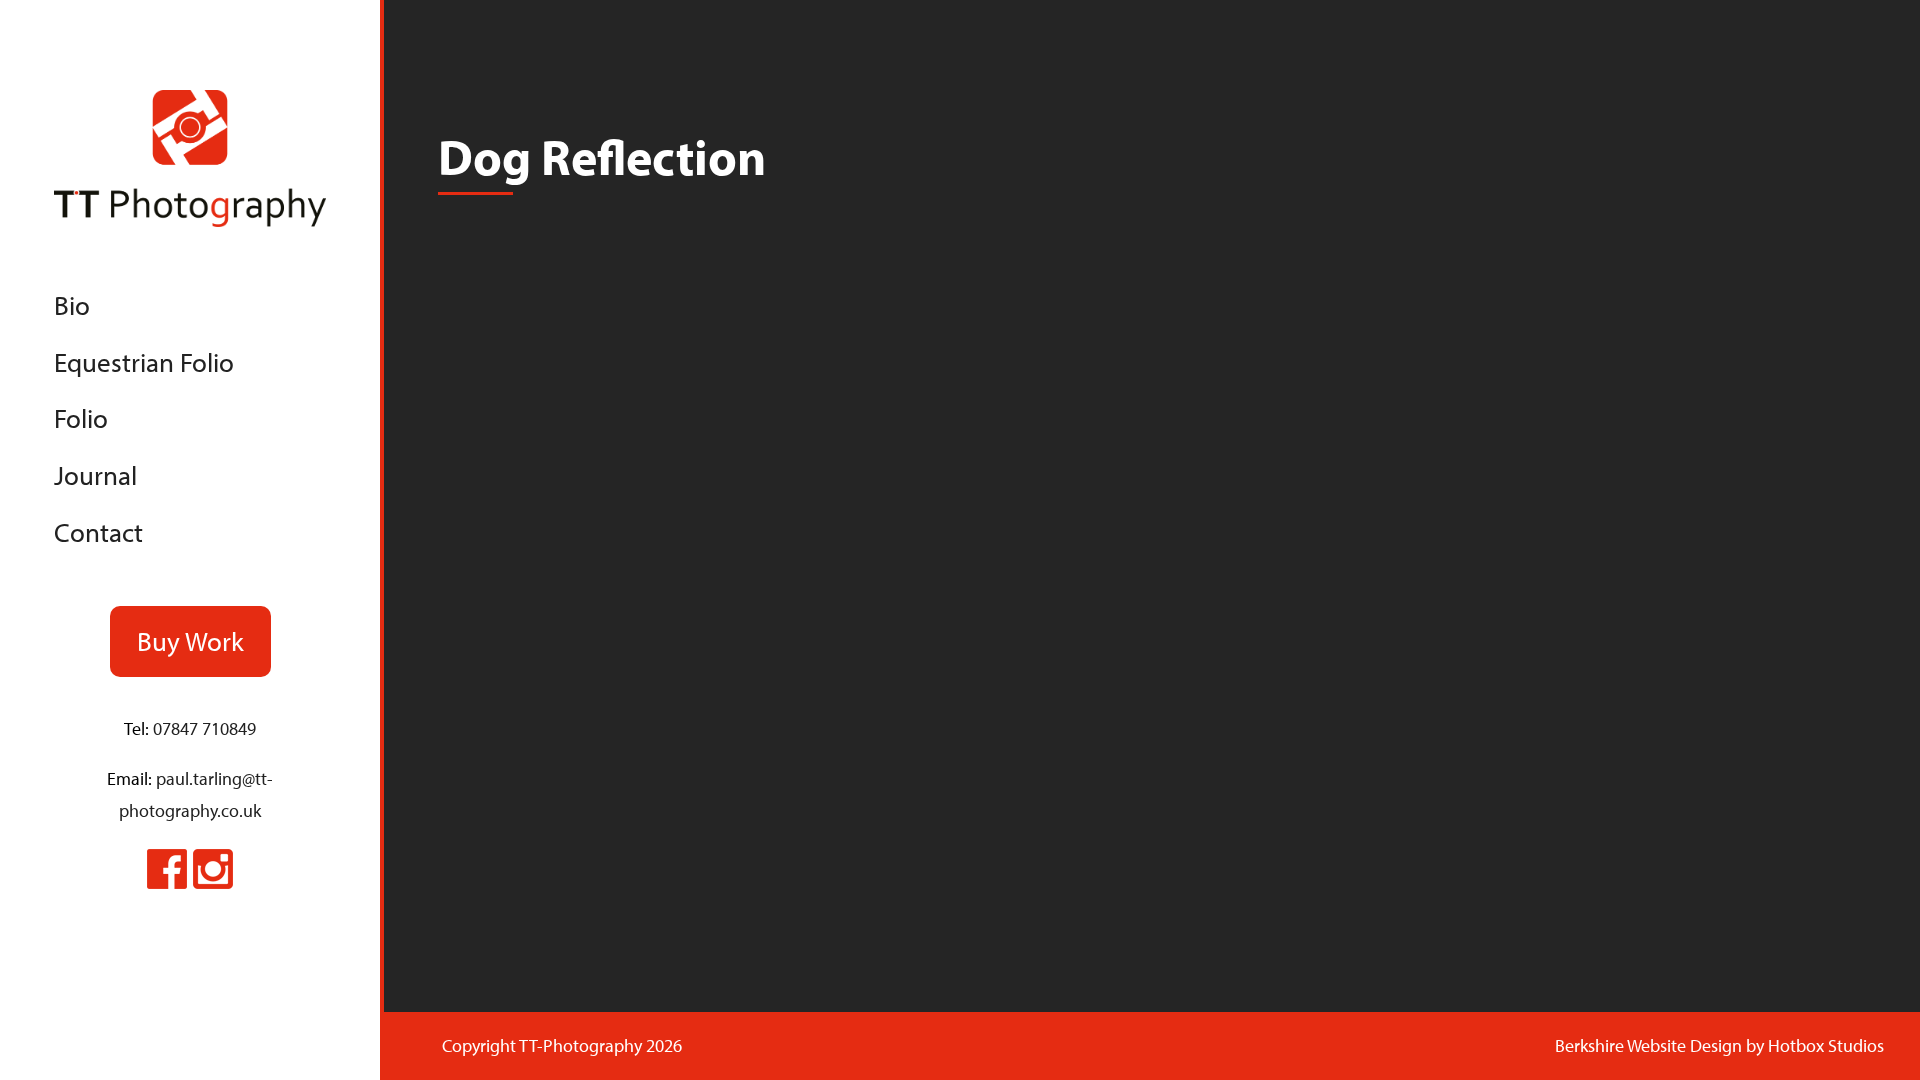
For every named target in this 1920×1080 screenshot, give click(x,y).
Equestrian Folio (144, 362)
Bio (72, 305)
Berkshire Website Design (1648, 1045)
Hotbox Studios (1826, 1045)
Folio (81, 418)
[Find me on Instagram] (213, 882)
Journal (95, 475)
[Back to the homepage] (190, 220)
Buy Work (190, 641)
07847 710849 (204, 728)
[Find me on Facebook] (167, 882)
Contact (98, 532)
